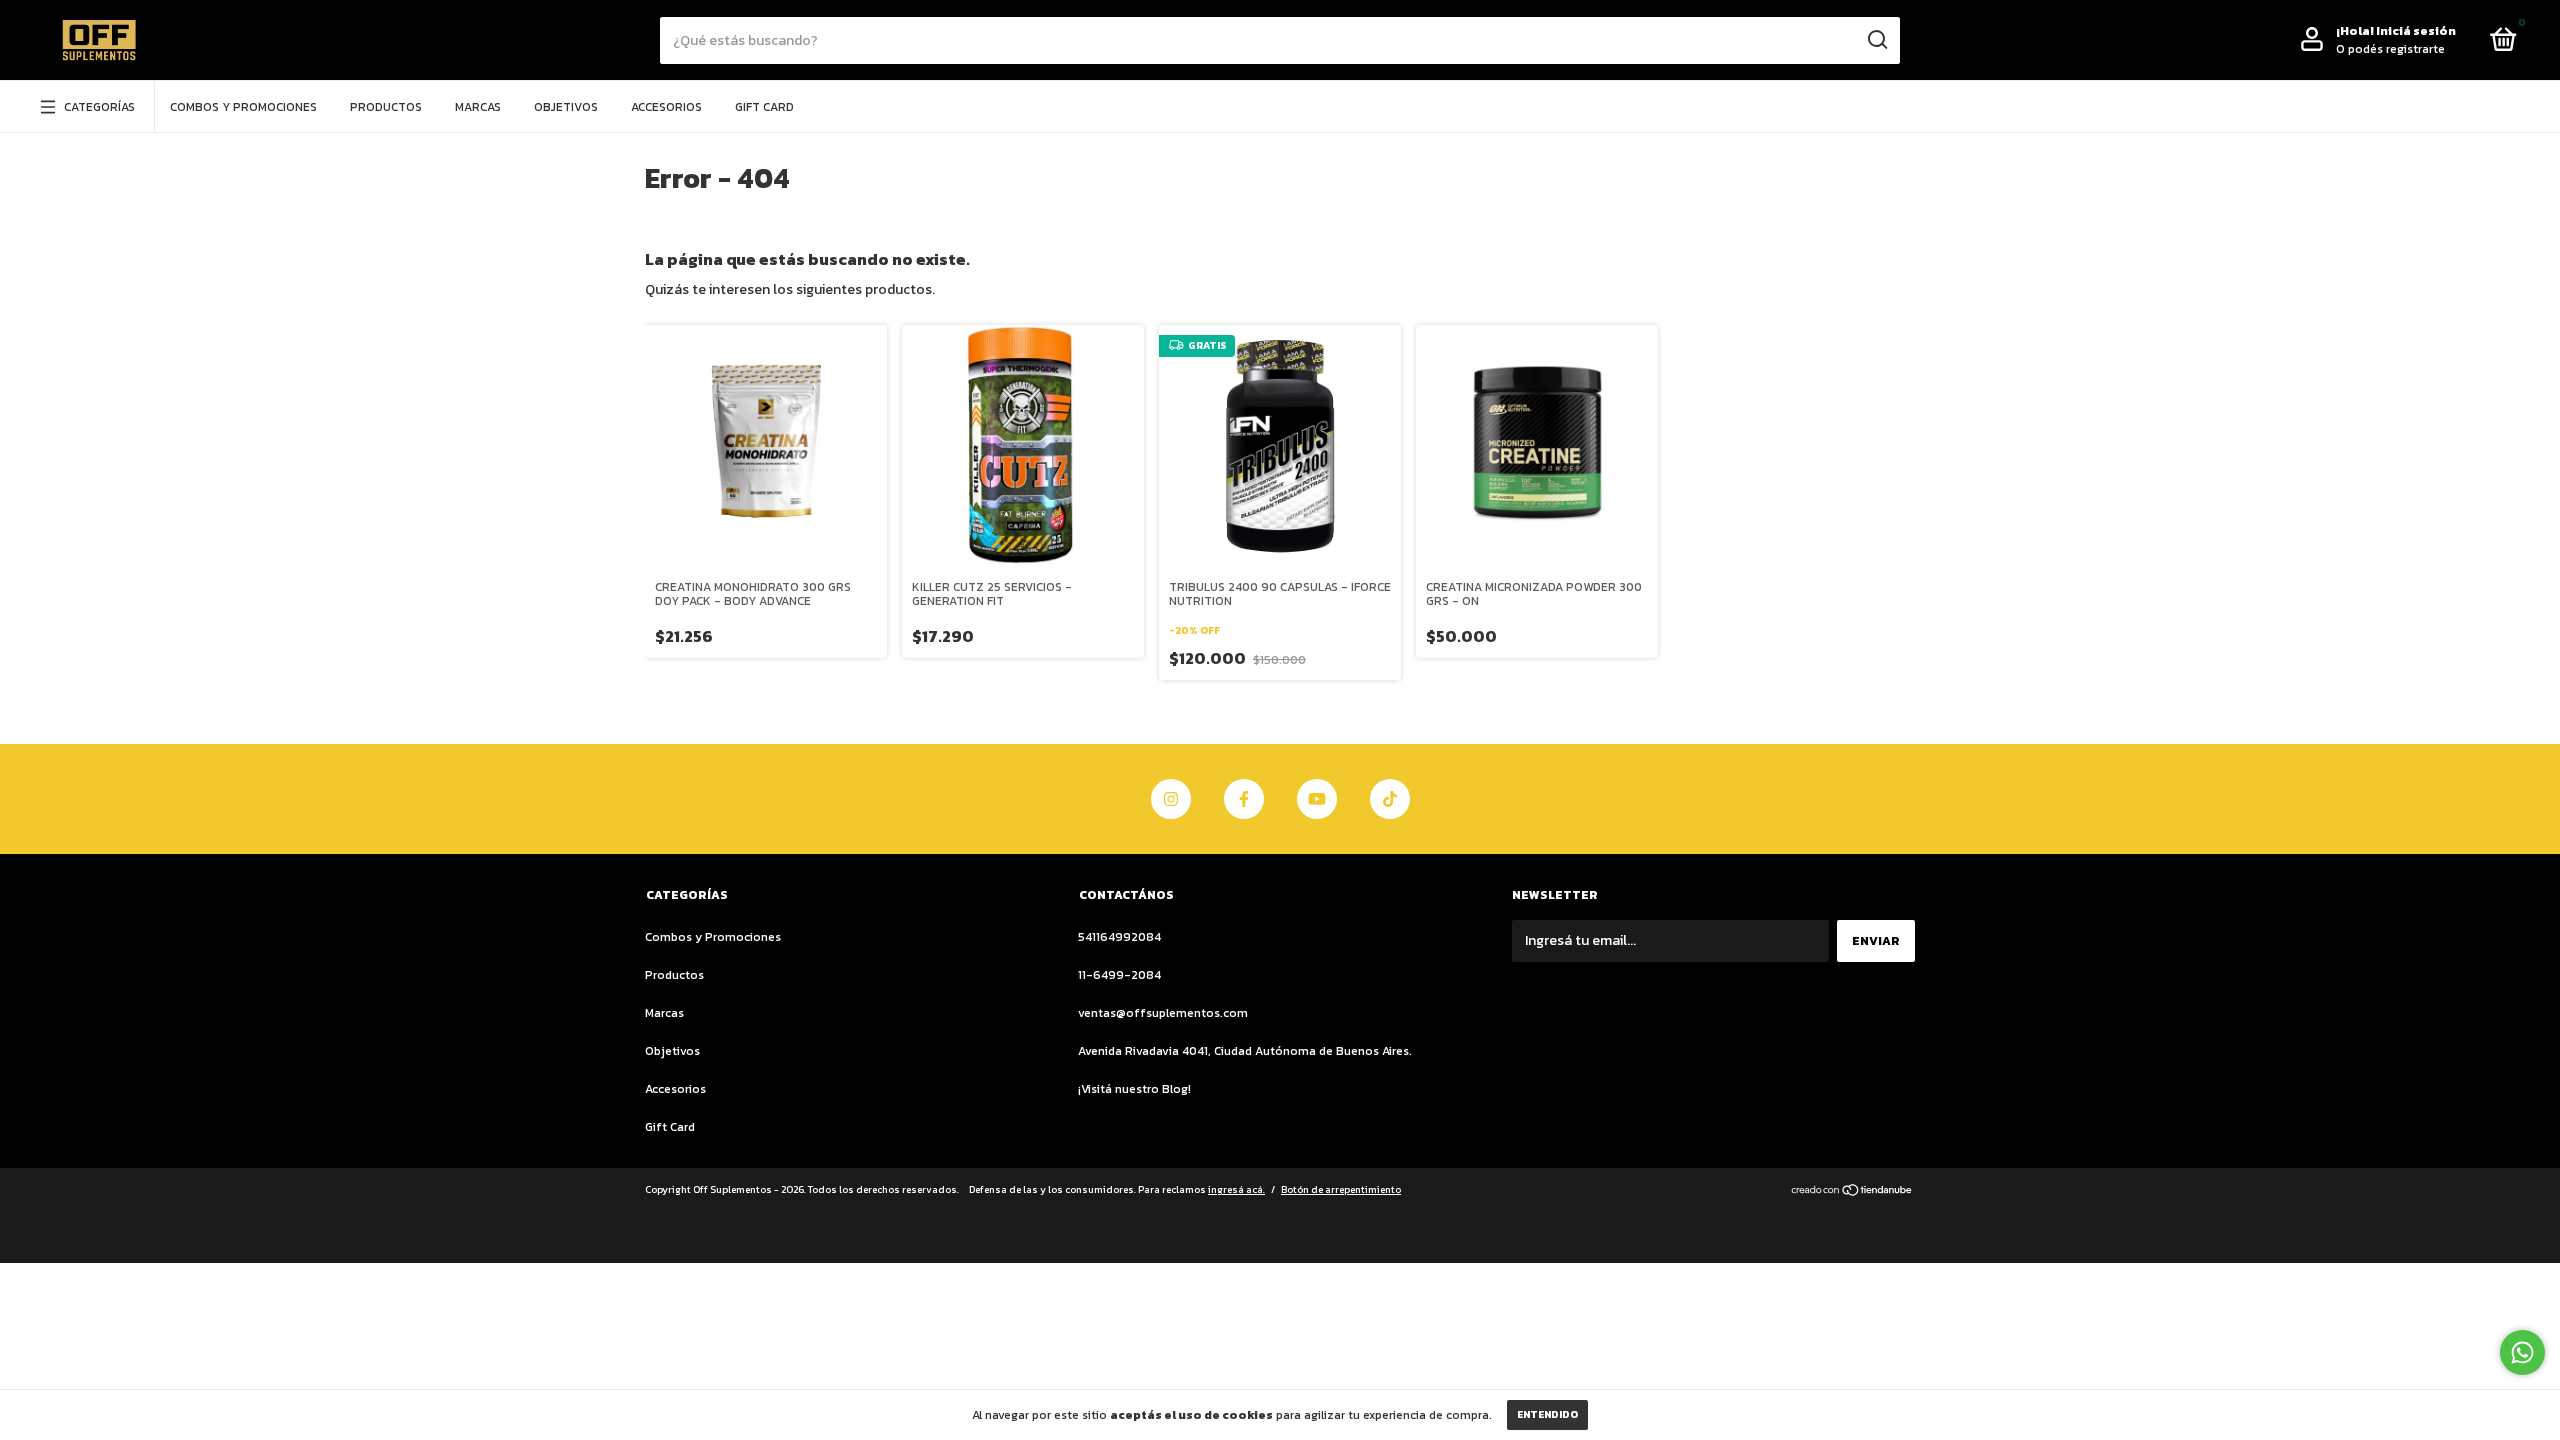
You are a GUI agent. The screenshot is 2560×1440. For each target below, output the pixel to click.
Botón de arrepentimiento (1341, 1189)
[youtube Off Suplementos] (1317, 799)
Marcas (478, 107)
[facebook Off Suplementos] (1244, 799)
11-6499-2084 (1119, 975)
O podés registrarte (2390, 49)
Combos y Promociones (243, 107)
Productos (386, 107)
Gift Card (764, 107)
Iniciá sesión (2416, 31)
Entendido (1547, 1414)
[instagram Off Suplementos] (1171, 799)
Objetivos (566, 107)
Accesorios (666, 107)
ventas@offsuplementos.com (1163, 1013)
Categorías (99, 107)
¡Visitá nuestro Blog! (1134, 1089)
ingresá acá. (1236, 1189)
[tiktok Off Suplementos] (1390, 799)
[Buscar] (1876, 40)
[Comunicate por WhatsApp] (2522, 1352)
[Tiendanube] (1852, 1191)
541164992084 (1119, 937)
